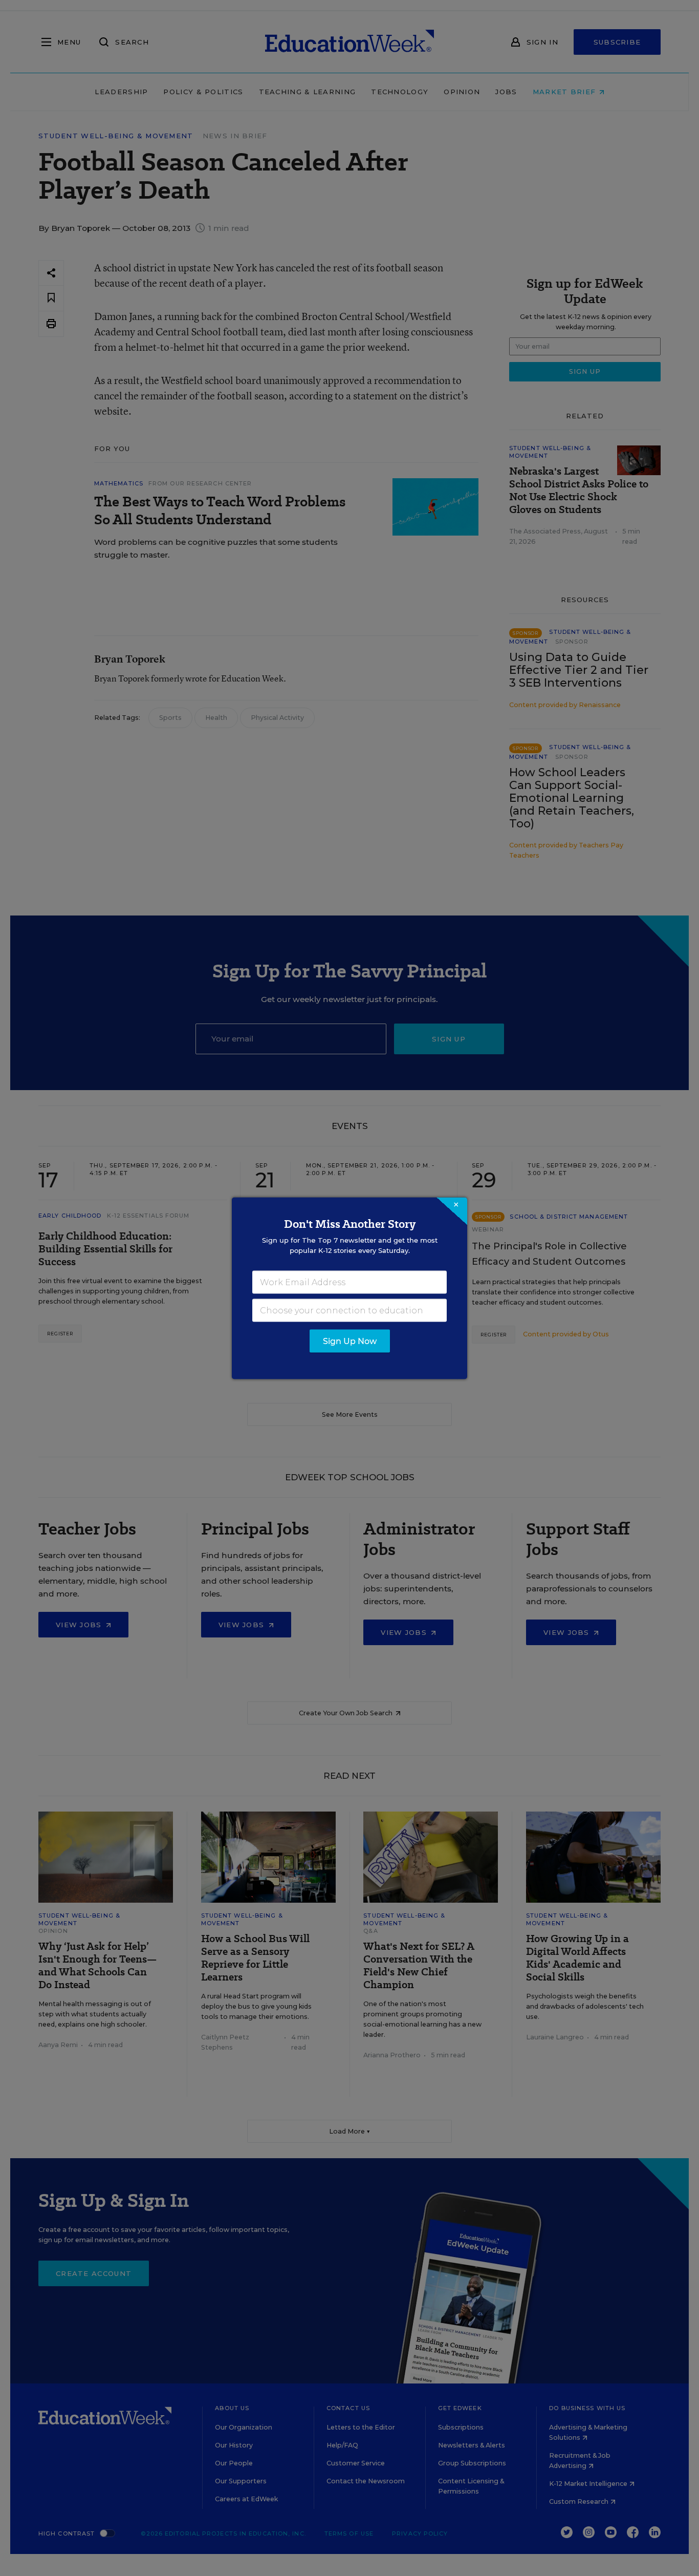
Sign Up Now (350, 1341)
